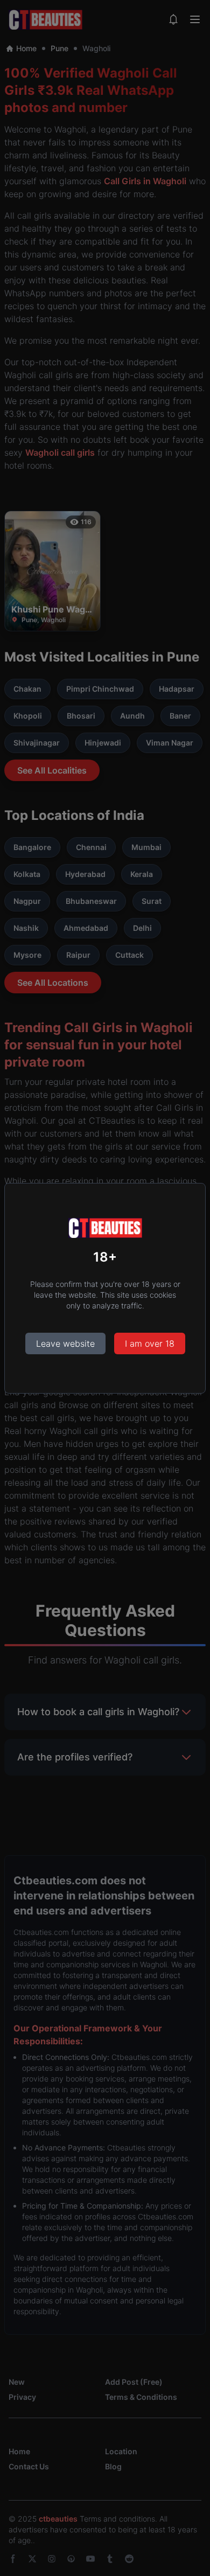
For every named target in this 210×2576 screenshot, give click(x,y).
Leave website (65, 1343)
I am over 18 (150, 1343)
